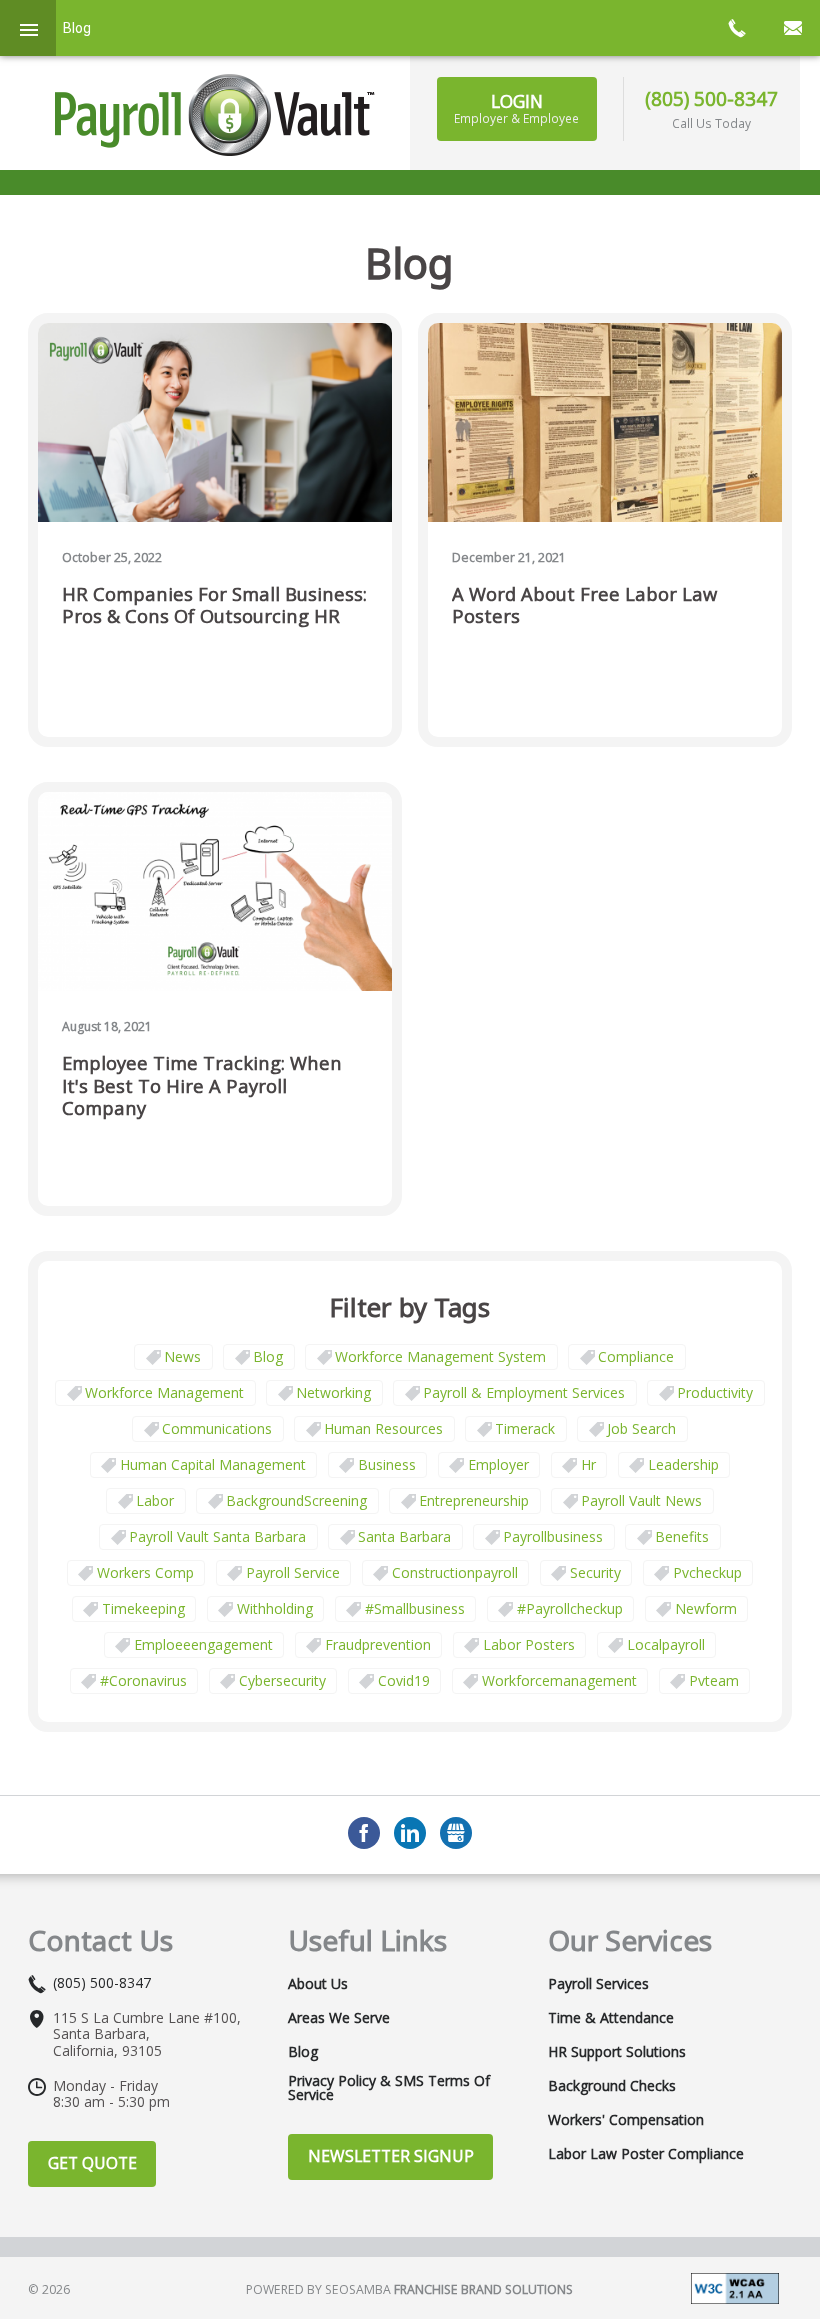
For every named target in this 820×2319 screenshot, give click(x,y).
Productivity (715, 1392)
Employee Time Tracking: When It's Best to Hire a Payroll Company (202, 1085)
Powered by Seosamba (409, 2289)
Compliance (636, 1356)
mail (792, 28)
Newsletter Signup (391, 2156)
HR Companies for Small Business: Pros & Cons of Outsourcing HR (214, 605)
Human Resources (383, 1428)
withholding (275, 1608)
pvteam (714, 1680)
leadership (683, 1464)
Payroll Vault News (641, 1500)
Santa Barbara (404, 1536)
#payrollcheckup (570, 1608)
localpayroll (666, 1644)
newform (706, 1608)
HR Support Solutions (617, 2052)
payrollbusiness (553, 1536)
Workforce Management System (440, 1356)
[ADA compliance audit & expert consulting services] (735, 2286)
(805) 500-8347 (711, 98)
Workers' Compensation (626, 2120)
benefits (682, 1536)
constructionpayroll (455, 1572)
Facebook (364, 1833)
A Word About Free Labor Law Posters (584, 605)
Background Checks (612, 2086)
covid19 (404, 1680)
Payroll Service (293, 1572)
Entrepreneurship (474, 1500)
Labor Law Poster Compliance (646, 2154)
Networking (333, 1392)
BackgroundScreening (296, 1500)
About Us (318, 1984)
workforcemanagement (559, 1680)
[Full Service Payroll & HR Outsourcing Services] (215, 115)
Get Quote (92, 2163)
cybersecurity (282, 1680)
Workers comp (145, 1572)
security (595, 1572)
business (387, 1464)
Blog (268, 1356)
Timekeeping (143, 1608)
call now (736, 28)
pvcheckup (707, 1572)
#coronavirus (143, 1680)
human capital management (213, 1464)
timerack (525, 1428)
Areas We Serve (339, 2018)
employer (498, 1464)
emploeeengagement (203, 1644)
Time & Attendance (611, 2018)
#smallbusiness (415, 1608)
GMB (456, 1833)
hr (588, 1464)
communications (217, 1428)
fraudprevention (378, 1644)
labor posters (529, 1644)
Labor (155, 1500)
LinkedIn (410, 1833)
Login (516, 108)
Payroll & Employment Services (524, 1392)
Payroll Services (598, 1984)
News (182, 1356)
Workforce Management (164, 1392)
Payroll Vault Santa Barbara (217, 1536)
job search (641, 1428)
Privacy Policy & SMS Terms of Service (389, 2088)
